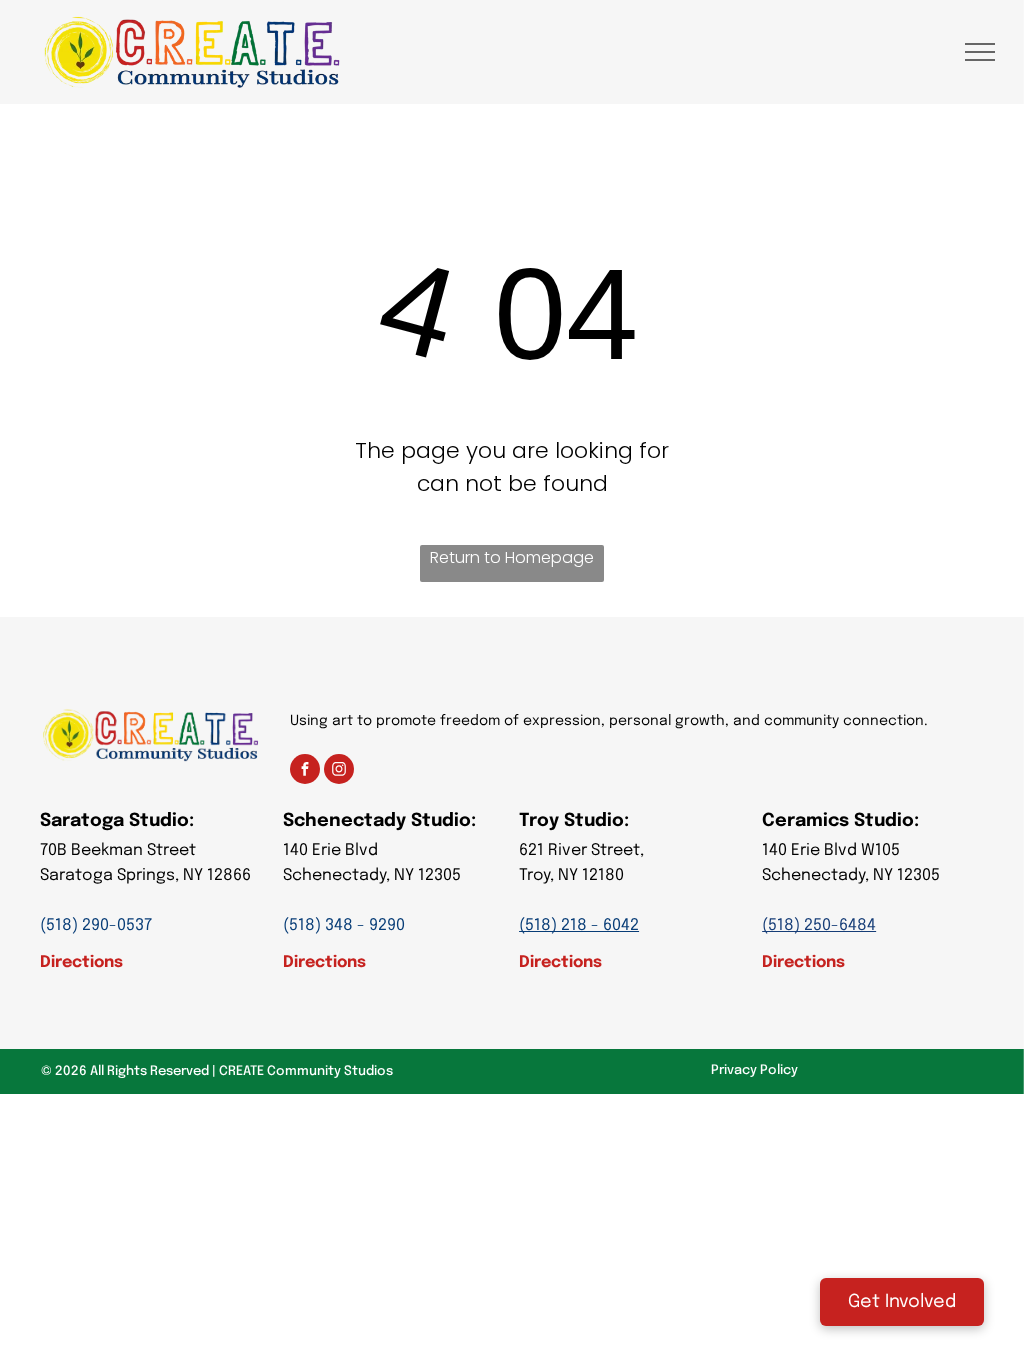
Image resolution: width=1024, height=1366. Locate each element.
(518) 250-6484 (819, 925)
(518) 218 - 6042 (579, 925)
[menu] (980, 52)
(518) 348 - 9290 (344, 925)
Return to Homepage (512, 557)
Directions (81, 962)
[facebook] (305, 771)
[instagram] (339, 771)
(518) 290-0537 (96, 925)
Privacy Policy (754, 1070)
